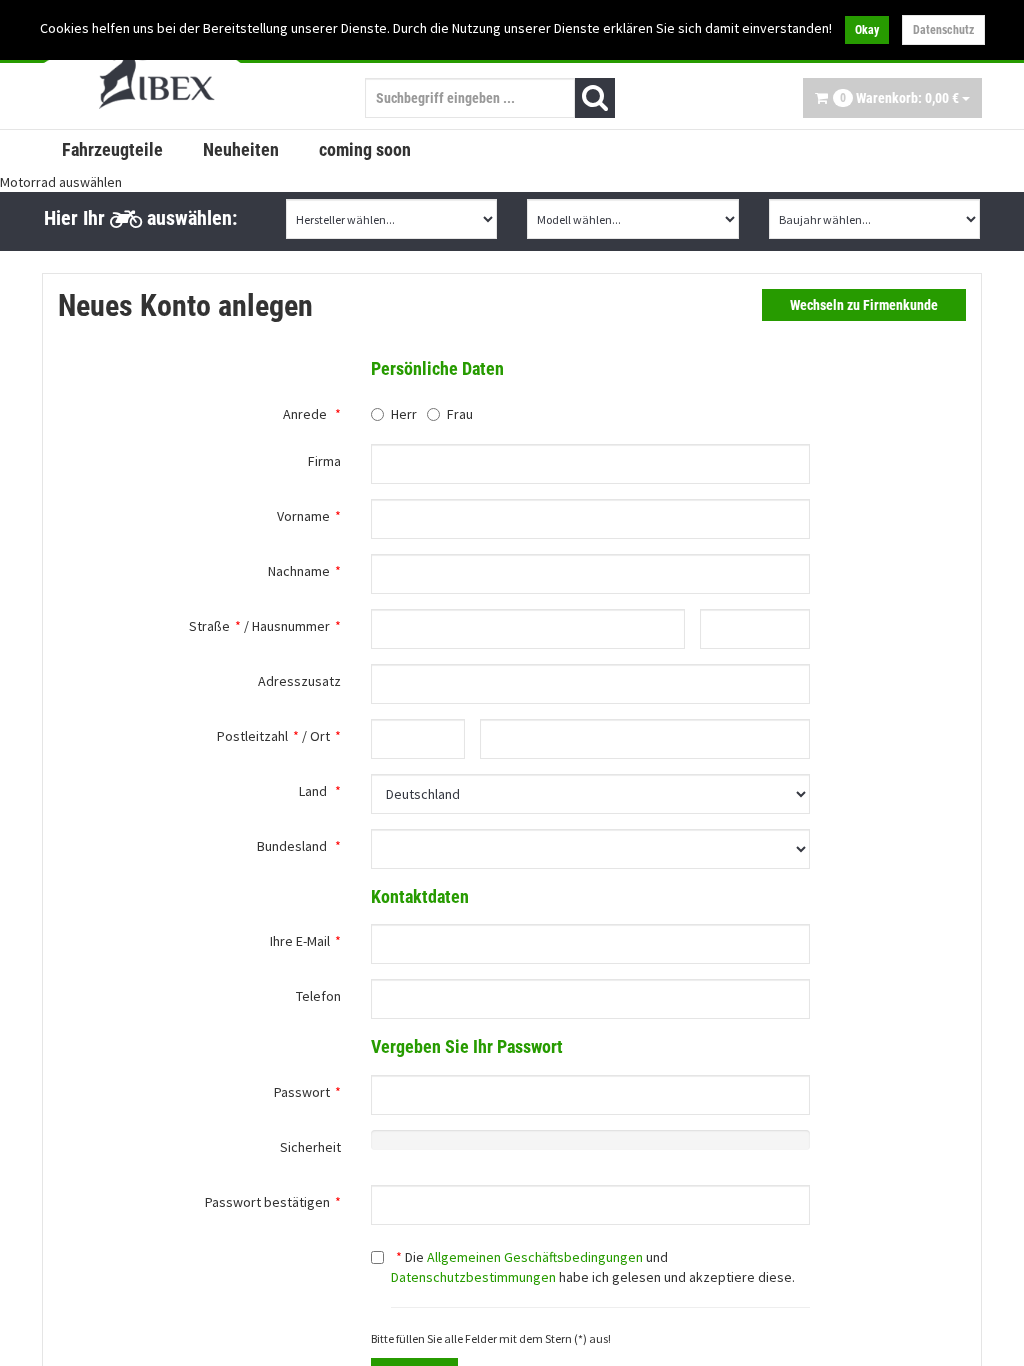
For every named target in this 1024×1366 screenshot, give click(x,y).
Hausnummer (291, 626)
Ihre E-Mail (300, 941)
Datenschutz (943, 30)
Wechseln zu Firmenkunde (864, 305)
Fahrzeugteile (112, 149)
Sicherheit (310, 1147)
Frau (460, 414)
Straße (209, 626)
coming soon (365, 149)
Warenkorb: (899, 98)
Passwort (302, 1092)
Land (313, 791)
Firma (324, 461)
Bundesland (292, 846)
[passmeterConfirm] (590, 1205)
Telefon (318, 996)
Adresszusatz (299, 681)
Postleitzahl (252, 736)
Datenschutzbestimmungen (473, 1277)
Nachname (299, 571)
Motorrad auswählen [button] (61, 182)
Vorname (303, 516)
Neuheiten (241, 149)
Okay (867, 30)
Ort (320, 736)
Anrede (305, 414)
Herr (404, 414)
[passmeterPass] (590, 1095)
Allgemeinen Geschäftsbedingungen (535, 1257)
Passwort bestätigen (267, 1202)
